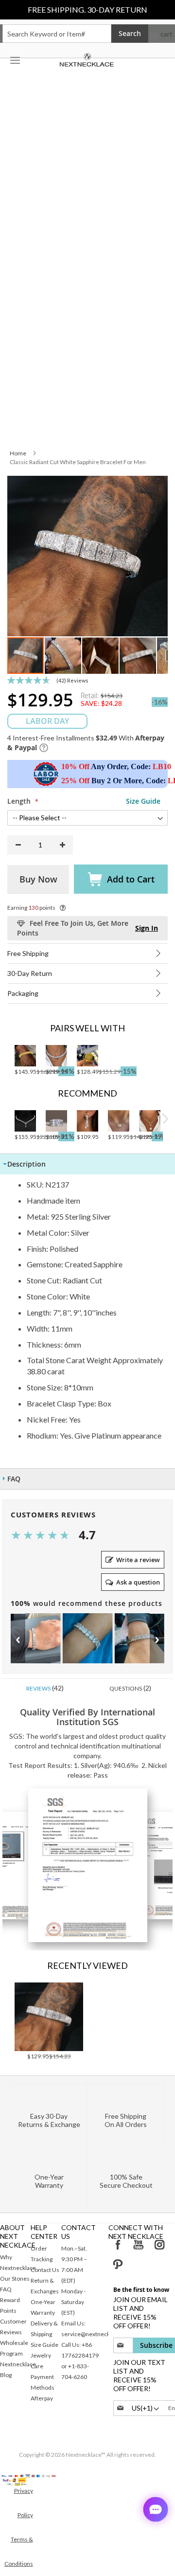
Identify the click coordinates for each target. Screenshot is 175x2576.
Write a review (138, 1560)
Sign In (147, 928)
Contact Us (45, 2270)
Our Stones (15, 2279)
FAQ (6, 2289)
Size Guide (44, 2345)
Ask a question (138, 1582)
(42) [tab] (45, 1688)
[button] (63, 656)
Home (18, 453)
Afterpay (42, 2398)
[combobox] (57, 34)
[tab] (87, 1164)
